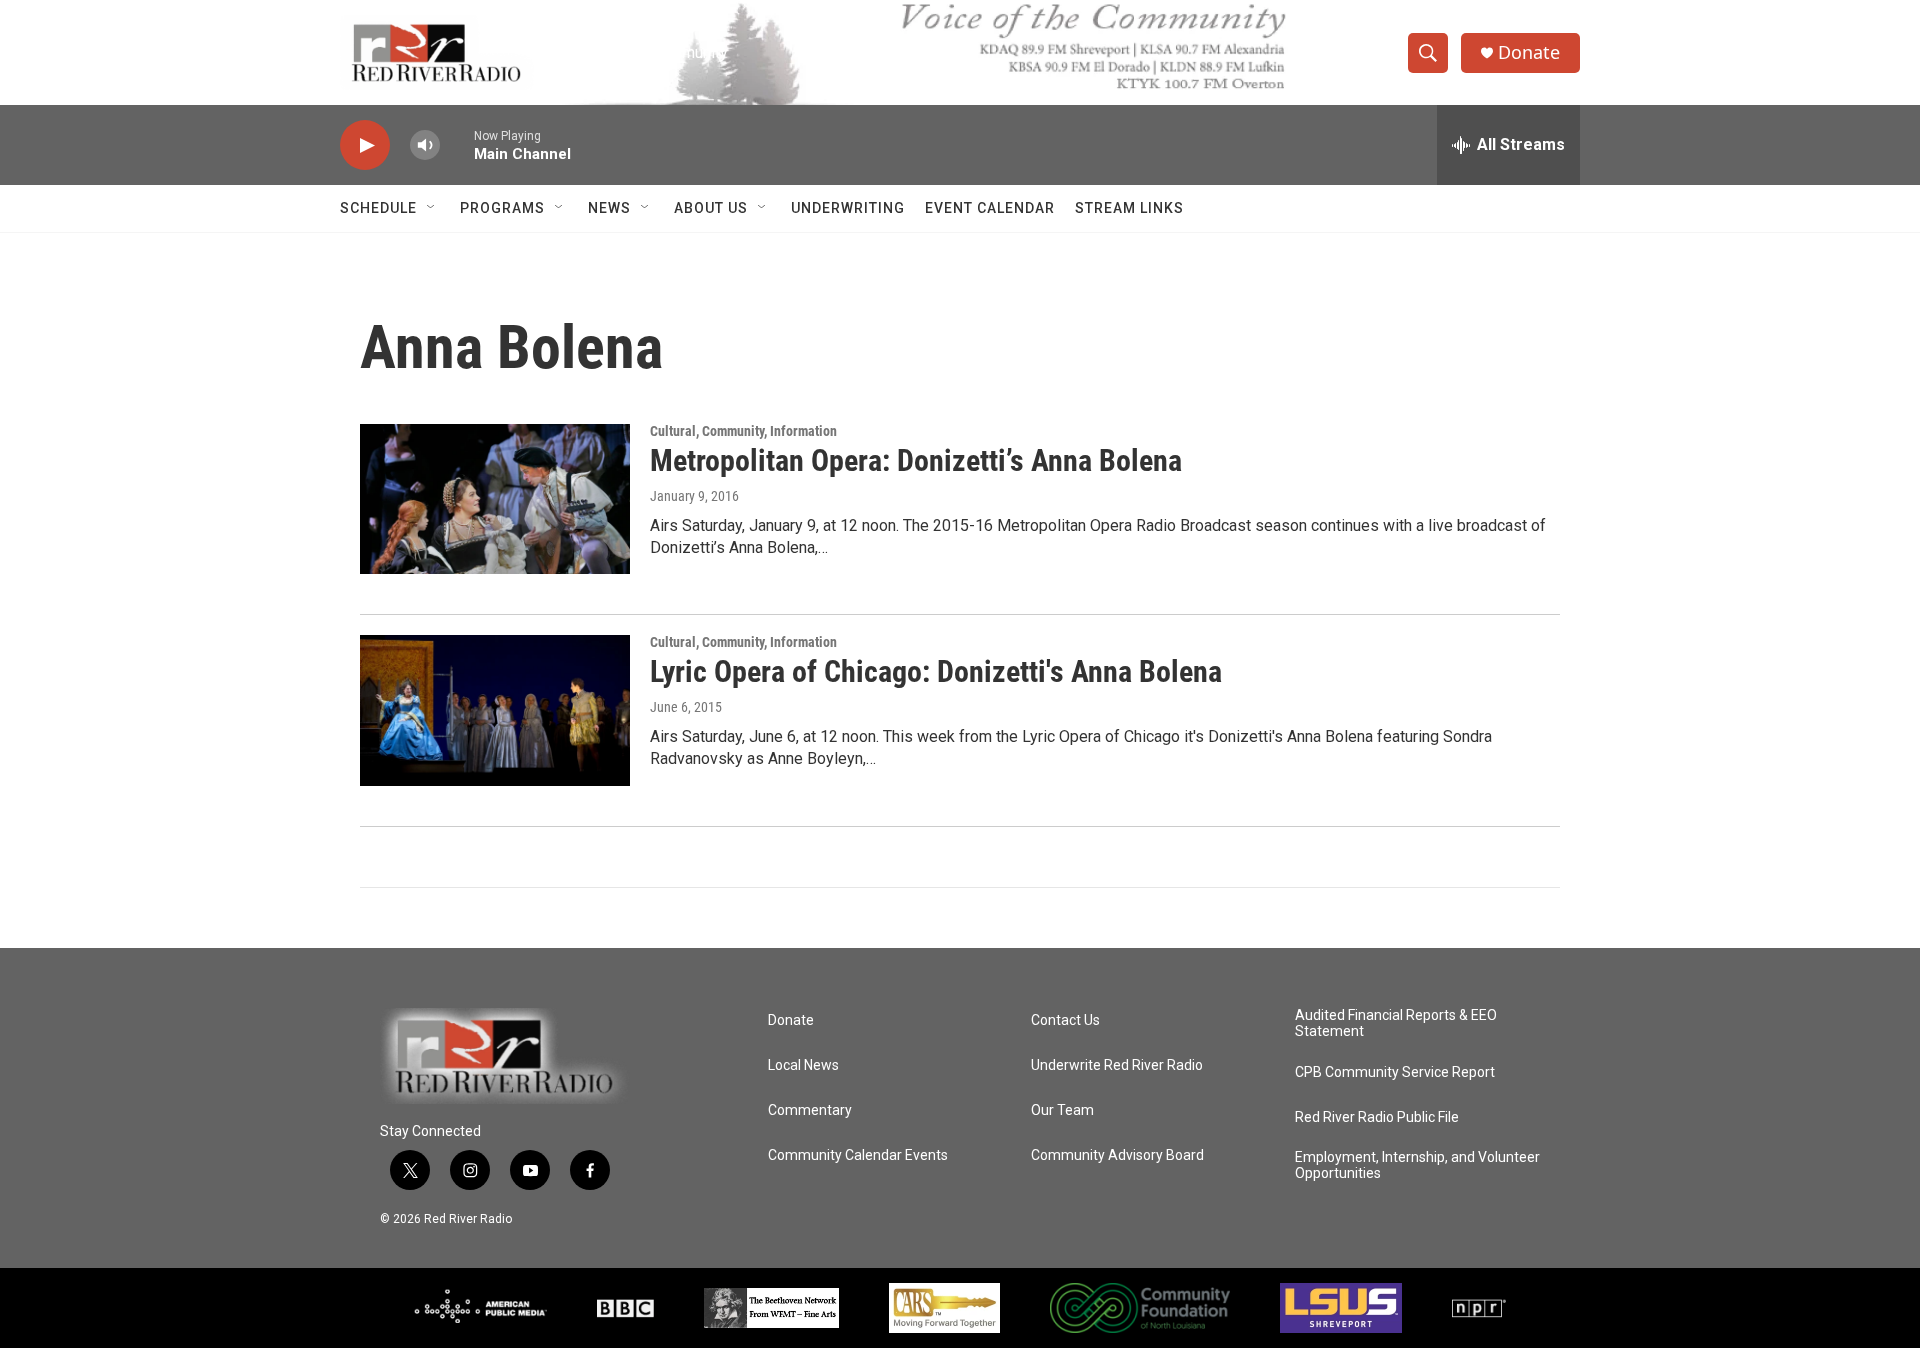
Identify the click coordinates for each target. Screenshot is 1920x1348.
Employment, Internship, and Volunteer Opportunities (1417, 1165)
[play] (365, 145)
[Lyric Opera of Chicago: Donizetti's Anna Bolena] (495, 710)
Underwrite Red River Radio (1117, 1065)
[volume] (425, 145)
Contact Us (1065, 1020)
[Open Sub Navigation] (432, 208)
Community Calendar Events (858, 1155)
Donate (1529, 52)
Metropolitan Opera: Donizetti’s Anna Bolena (916, 460)
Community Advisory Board (1117, 1155)
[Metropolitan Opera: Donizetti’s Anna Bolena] (495, 499)
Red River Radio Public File (1377, 1117)
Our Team (1062, 1110)
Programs (502, 208)
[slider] (457, 144)
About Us (711, 208)
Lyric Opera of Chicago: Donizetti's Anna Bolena (936, 671)
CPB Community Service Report (1395, 1072)
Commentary (810, 1110)
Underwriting (848, 208)
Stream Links (1129, 208)
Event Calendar (990, 208)
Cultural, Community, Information (743, 431)
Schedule (378, 208)
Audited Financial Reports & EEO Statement (1396, 1023)
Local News (803, 1065)
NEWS (609, 208)
